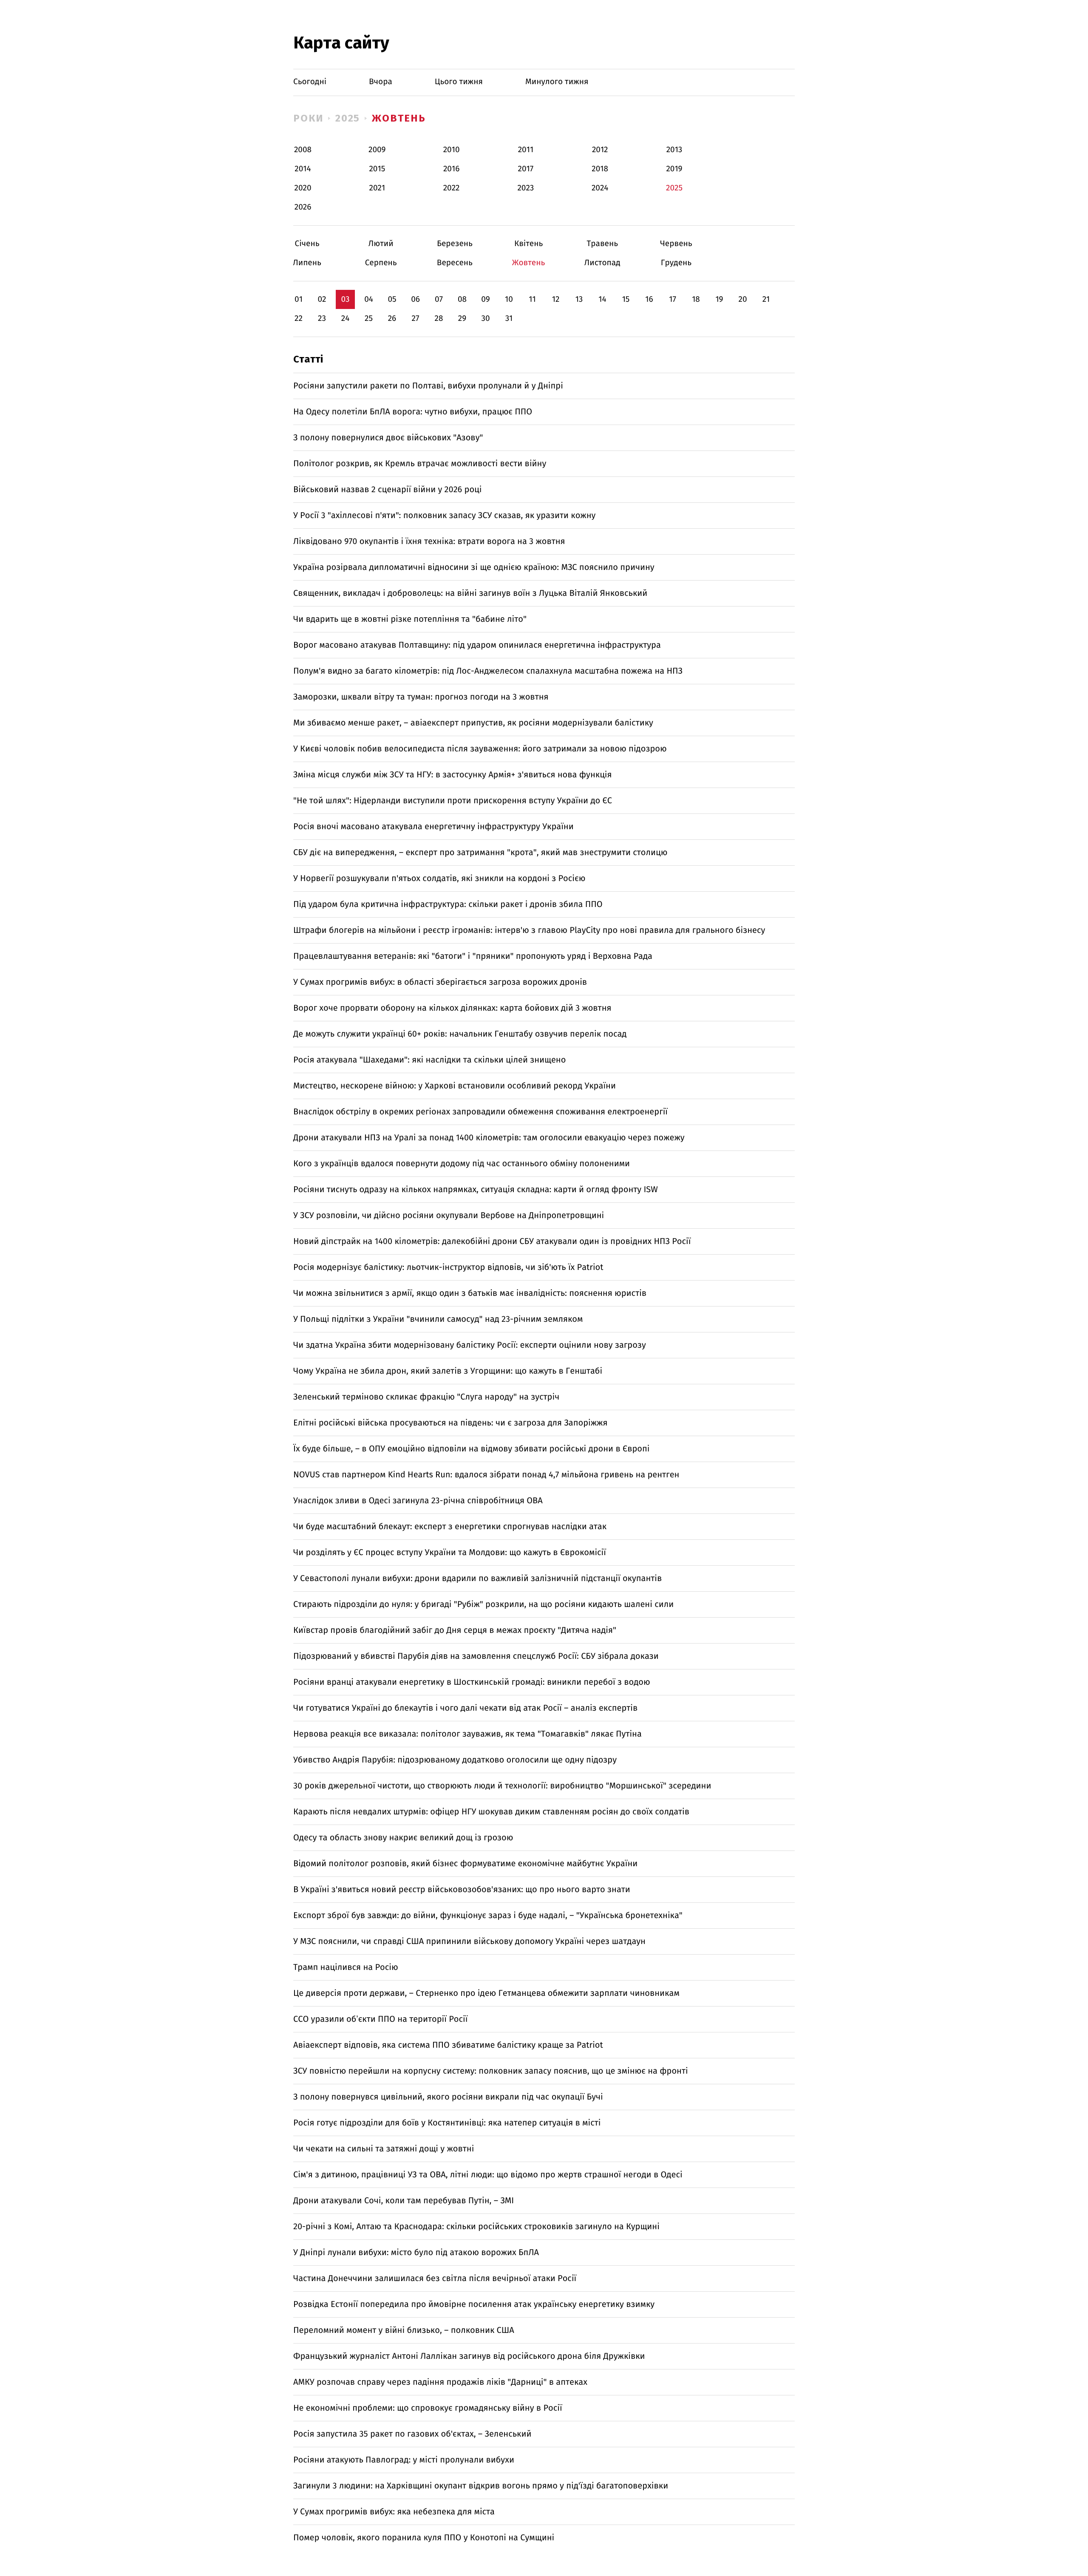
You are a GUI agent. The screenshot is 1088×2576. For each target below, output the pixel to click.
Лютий (381, 244)
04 (369, 299)
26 (392, 319)
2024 (600, 188)
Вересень (455, 263)
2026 (303, 207)
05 (392, 299)
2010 (452, 150)
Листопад (602, 263)
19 (719, 299)
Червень (676, 244)
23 (322, 319)
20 (742, 299)
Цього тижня (459, 82)
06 (415, 299)
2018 (600, 169)
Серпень (381, 263)
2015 (377, 169)
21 (766, 299)
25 (369, 319)
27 (416, 319)
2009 (377, 150)
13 (579, 299)
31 (509, 319)
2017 (526, 169)
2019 (674, 169)
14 (602, 299)
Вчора (381, 82)
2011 (526, 150)
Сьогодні (310, 82)
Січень (307, 244)
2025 (348, 118)
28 (439, 319)
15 (626, 299)
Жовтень (399, 118)
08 (462, 299)
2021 (377, 188)
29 (462, 319)
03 (345, 299)
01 (299, 299)
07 (439, 299)
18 (696, 299)
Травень (602, 244)
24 (346, 319)
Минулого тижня (557, 82)
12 (556, 299)
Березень (455, 244)
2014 (303, 169)
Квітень (528, 244)
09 (486, 299)
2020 (303, 188)
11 (532, 299)
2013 (674, 150)
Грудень (676, 263)
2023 (526, 188)
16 (649, 299)
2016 (451, 169)
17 (673, 299)
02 (322, 299)
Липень (307, 263)
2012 (600, 150)
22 (299, 319)
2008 (303, 150)
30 (485, 319)
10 (509, 299)
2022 (452, 188)
